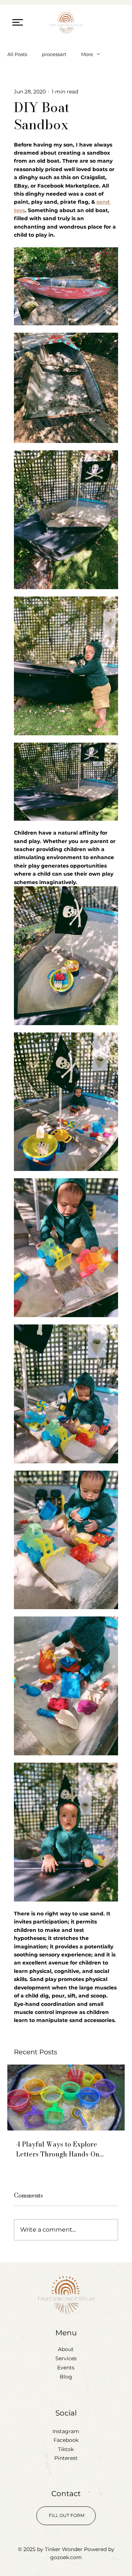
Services (66, 2358)
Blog (66, 2377)
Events (66, 2368)
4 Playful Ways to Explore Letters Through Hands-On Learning (58, 2149)
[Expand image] (66, 286)
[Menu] (18, 22)
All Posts (17, 54)
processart (54, 54)
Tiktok (66, 2449)
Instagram (66, 2431)
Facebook (66, 2440)
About (66, 2349)
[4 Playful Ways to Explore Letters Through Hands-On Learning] (66, 2098)
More (87, 54)
